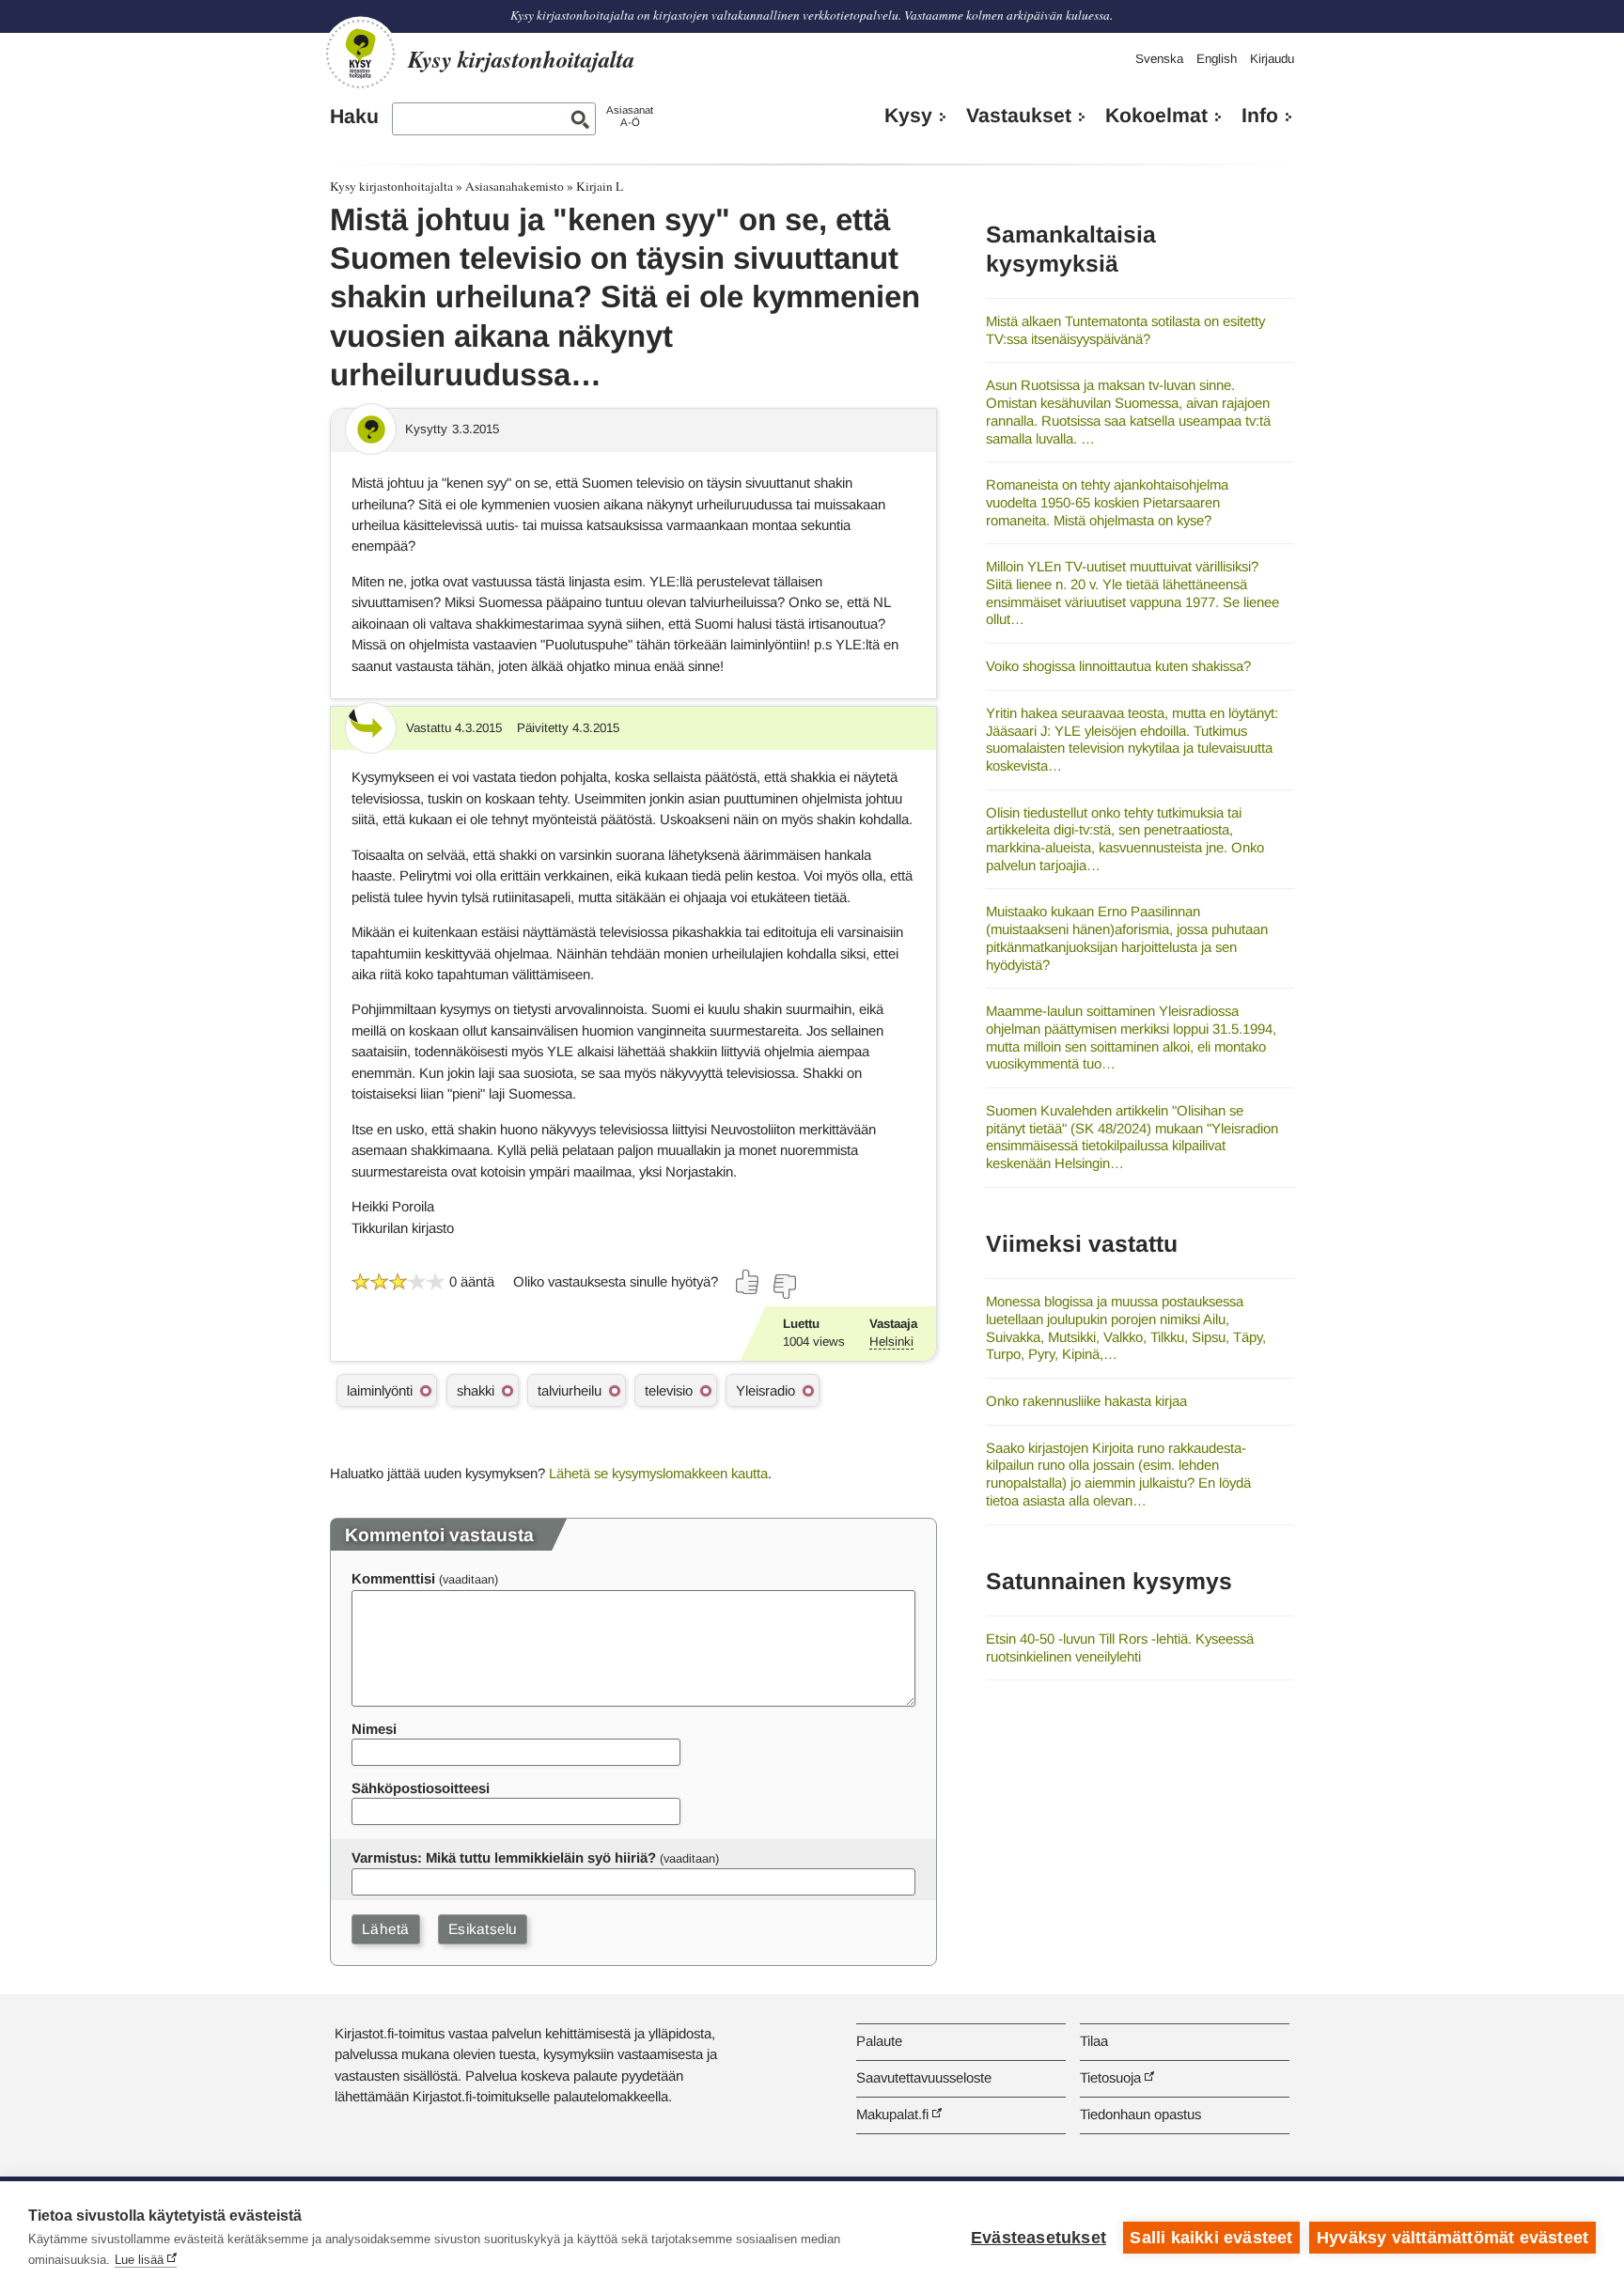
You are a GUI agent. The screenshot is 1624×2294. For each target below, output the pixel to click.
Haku (354, 117)
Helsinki (891, 1342)
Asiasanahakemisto (515, 186)
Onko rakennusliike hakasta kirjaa (1086, 1401)
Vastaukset (1019, 116)
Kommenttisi (393, 1578)
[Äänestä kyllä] (748, 1282)
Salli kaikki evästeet (1211, 2238)
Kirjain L (600, 186)
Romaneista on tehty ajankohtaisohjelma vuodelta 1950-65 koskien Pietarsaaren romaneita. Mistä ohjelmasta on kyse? (1107, 502)
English (1217, 59)
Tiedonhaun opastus (1140, 2114)
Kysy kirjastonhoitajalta (391, 186)
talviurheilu (570, 1390)
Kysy (908, 116)
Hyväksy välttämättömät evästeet (1452, 2238)
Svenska (1159, 59)
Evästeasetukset (1038, 2238)
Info (1260, 116)
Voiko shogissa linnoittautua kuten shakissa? (1118, 666)
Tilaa (1094, 2041)
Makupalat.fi (892, 2114)
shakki (476, 1390)
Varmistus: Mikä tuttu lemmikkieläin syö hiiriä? (504, 1857)
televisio (669, 1390)
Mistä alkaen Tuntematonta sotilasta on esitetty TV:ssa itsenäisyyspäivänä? (1125, 330)
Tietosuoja (1110, 2077)
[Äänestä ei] (784, 1287)
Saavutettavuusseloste (924, 2077)
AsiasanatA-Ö (630, 116)
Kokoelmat (1156, 116)
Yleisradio (765, 1390)
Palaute (879, 2041)
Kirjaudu (1272, 59)
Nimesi (374, 1729)
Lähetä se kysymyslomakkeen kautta (658, 1473)
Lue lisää (139, 2260)
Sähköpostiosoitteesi (421, 1788)
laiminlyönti (380, 1390)
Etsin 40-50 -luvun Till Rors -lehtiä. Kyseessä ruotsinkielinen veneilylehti (1120, 1647)
